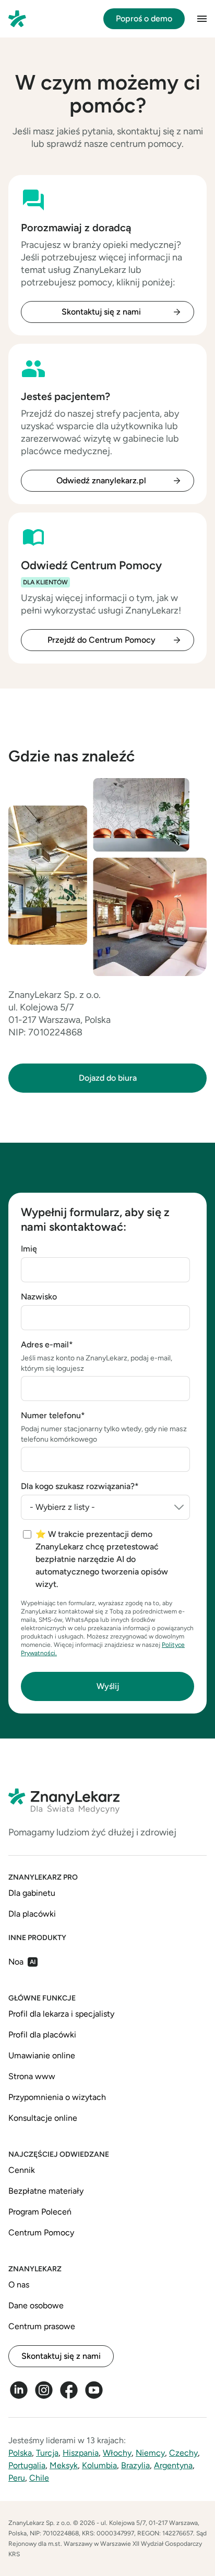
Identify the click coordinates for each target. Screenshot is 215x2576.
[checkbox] (106, 1559)
